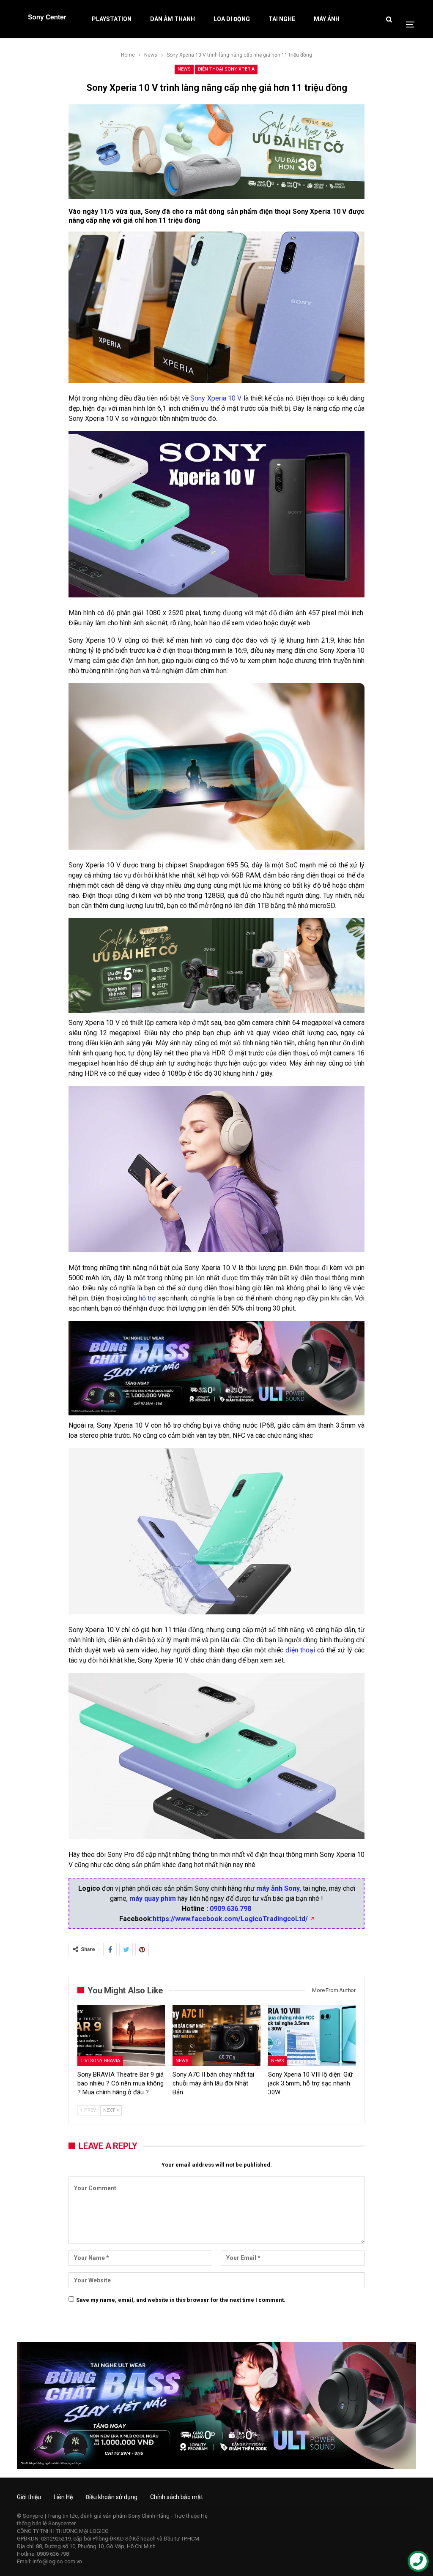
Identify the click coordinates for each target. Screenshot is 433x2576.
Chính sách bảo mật (177, 2497)
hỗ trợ (147, 1298)
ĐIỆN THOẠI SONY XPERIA (226, 69)
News (184, 69)
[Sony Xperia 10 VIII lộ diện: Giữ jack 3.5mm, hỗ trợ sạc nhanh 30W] (312, 2035)
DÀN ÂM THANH (173, 19)
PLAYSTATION (112, 19)
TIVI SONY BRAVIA (100, 2061)
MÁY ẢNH (327, 19)
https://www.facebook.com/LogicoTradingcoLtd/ (230, 1919)
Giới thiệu (29, 2497)
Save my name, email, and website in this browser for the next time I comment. (181, 2300)
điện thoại (300, 1650)
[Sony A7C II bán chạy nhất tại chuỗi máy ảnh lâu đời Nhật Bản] (216, 2035)
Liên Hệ (63, 2497)
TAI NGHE (282, 19)
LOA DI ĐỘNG (232, 19)
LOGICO (99, 2531)
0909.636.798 (230, 1909)
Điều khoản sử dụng (111, 2497)
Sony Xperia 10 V (216, 398)
